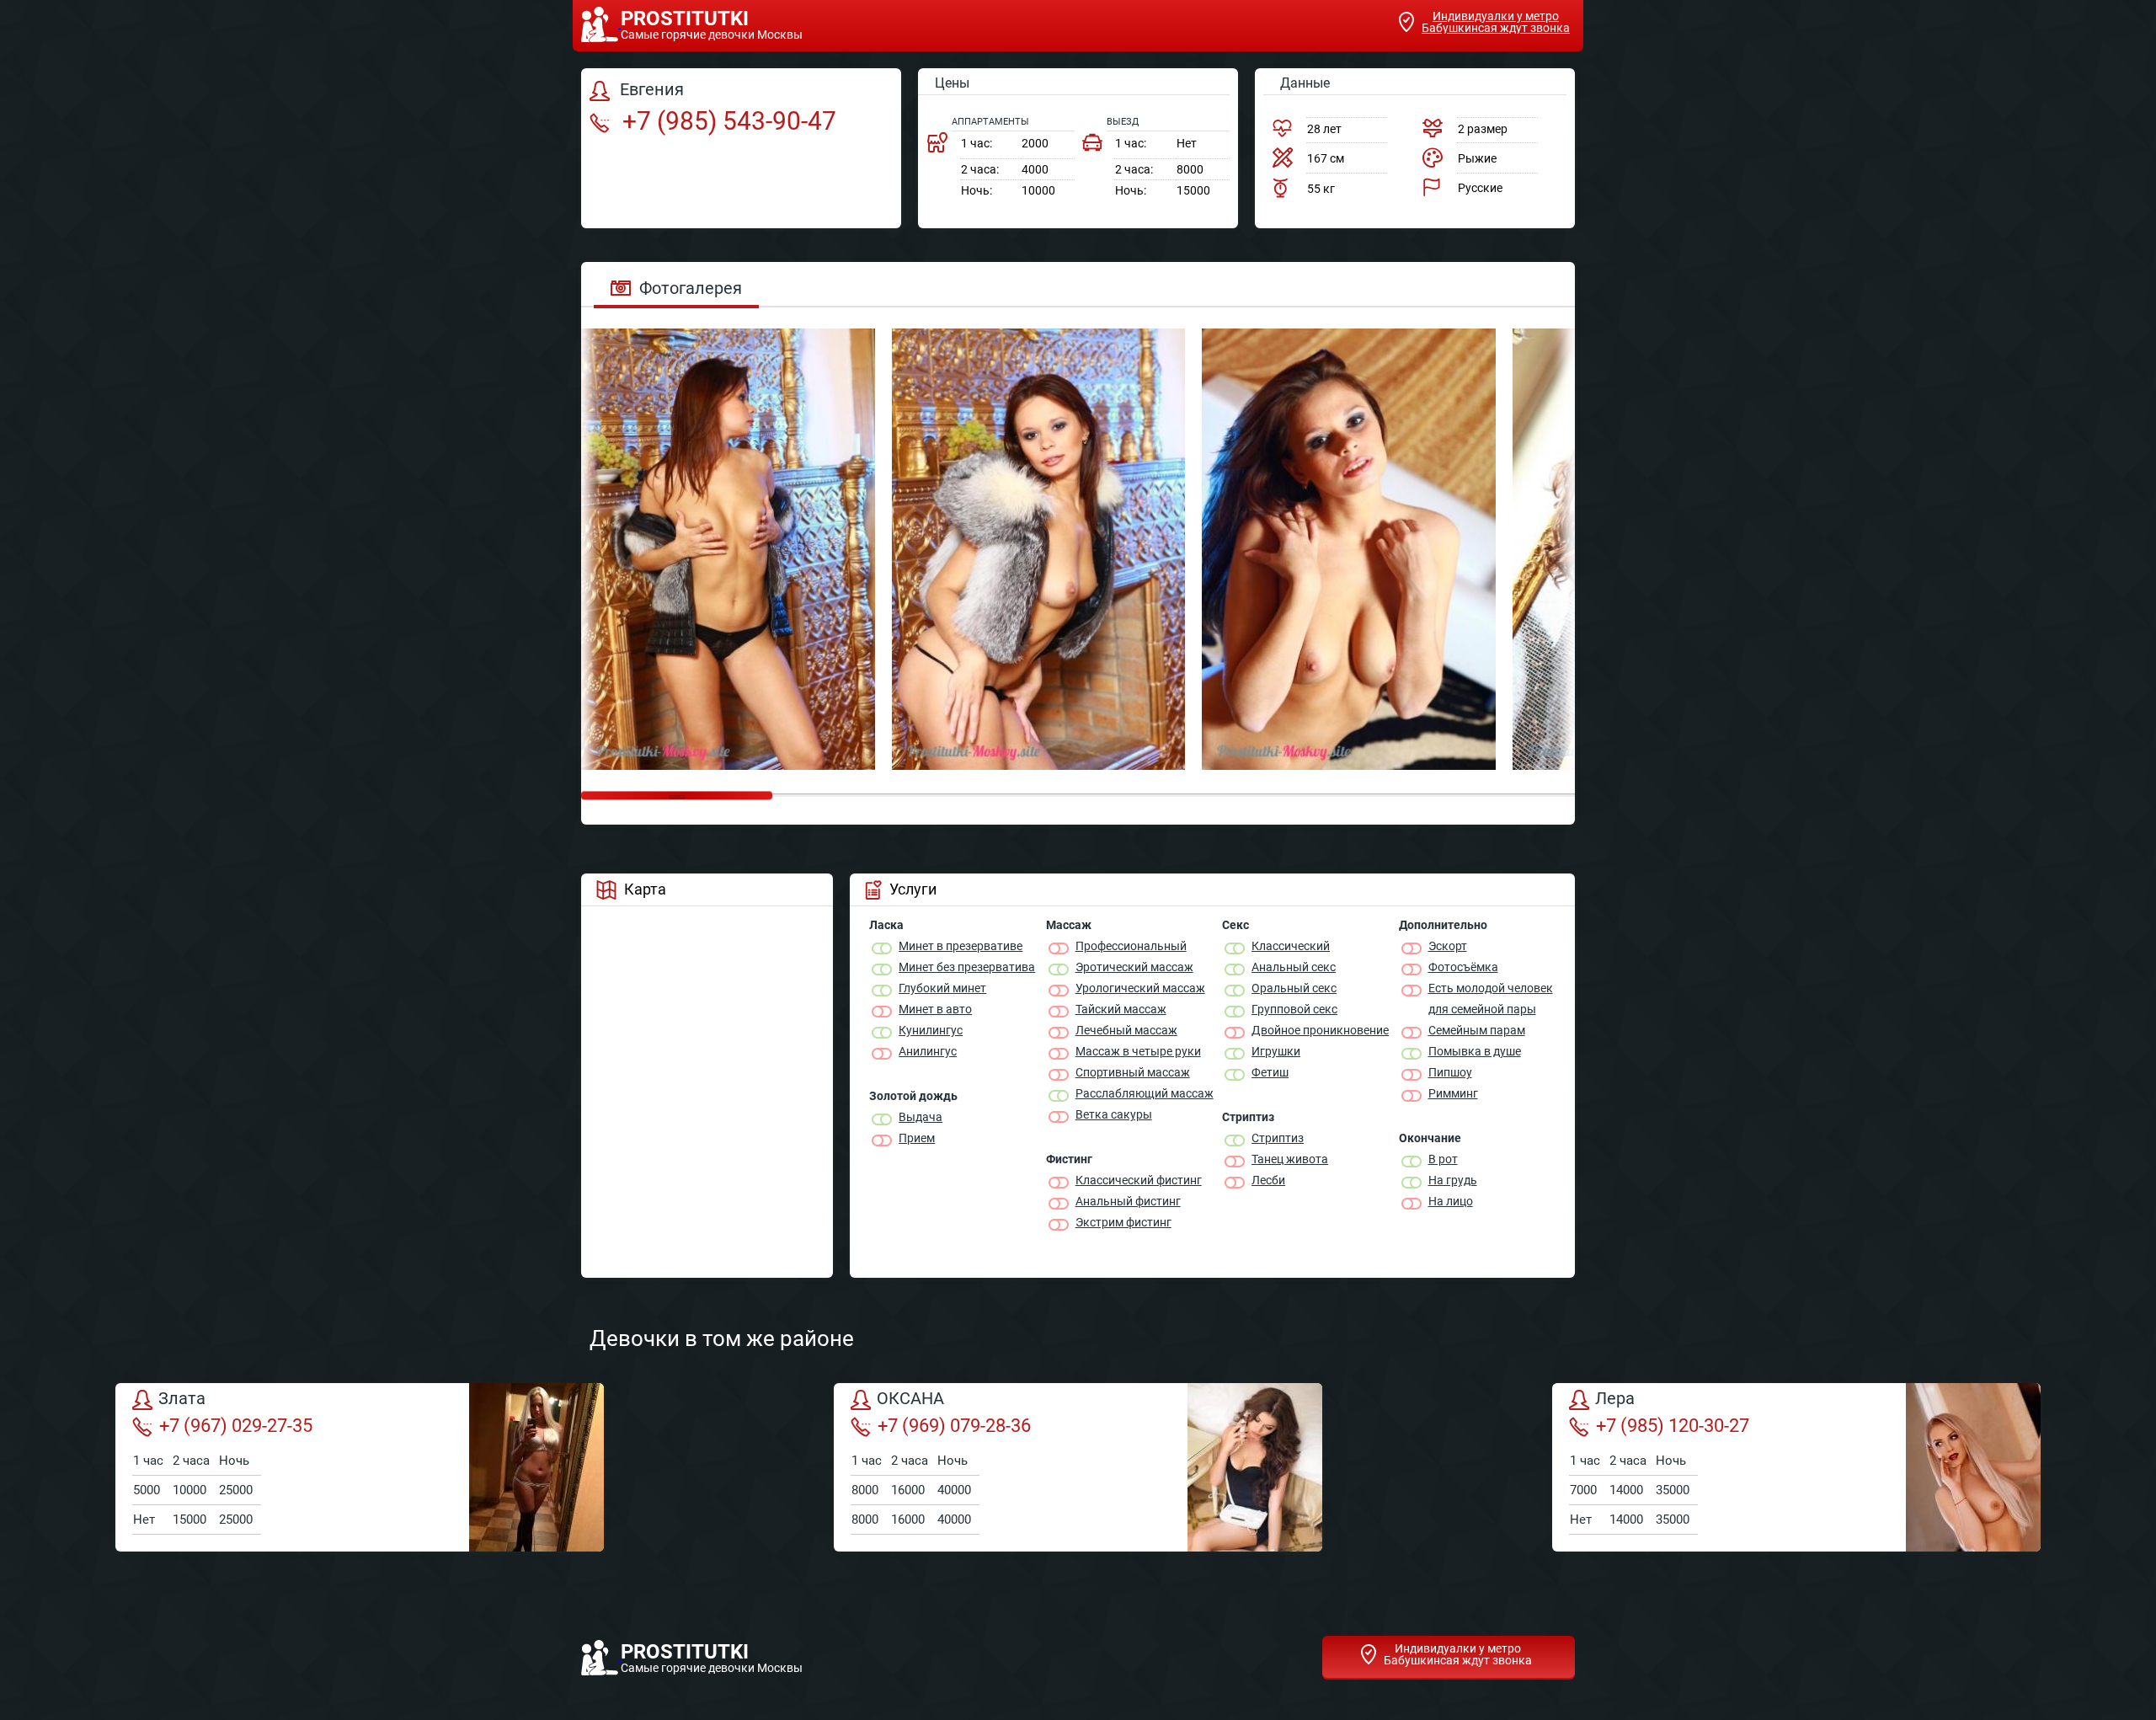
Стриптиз (1278, 1138)
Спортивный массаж (1133, 1072)
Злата (182, 1399)
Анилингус (928, 1051)
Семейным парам (1477, 1030)
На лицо (1451, 1201)
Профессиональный (1131, 946)
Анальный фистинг (1128, 1201)
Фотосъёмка (1463, 967)
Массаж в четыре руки (1138, 1051)
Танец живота (1290, 1159)
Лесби (1268, 1180)
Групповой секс (1294, 1009)
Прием (917, 1138)
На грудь (1453, 1180)
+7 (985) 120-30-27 (1673, 1426)
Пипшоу (1450, 1072)
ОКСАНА (910, 1399)
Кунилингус (931, 1030)
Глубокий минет (942, 988)
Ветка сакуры (1114, 1114)
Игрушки (1276, 1051)
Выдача (921, 1117)
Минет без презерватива (967, 967)
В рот (1443, 1159)
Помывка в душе (1475, 1051)
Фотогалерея (691, 288)
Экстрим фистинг (1123, 1222)
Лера (1615, 1399)
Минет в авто (935, 1009)
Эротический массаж (1134, 967)
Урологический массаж (1140, 988)
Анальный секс (1294, 967)
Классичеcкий (1291, 946)
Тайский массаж (1121, 1009)
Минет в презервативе (961, 946)
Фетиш (1270, 1072)
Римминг (1453, 1093)
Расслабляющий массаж (1145, 1093)
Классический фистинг (1139, 1180)
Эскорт (1448, 946)
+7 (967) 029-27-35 (236, 1426)
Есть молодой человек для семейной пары (1491, 999)
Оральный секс (1294, 988)
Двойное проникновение (1320, 1030)
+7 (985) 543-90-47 (726, 121)
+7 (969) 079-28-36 (954, 1426)
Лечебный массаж (1126, 1030)
